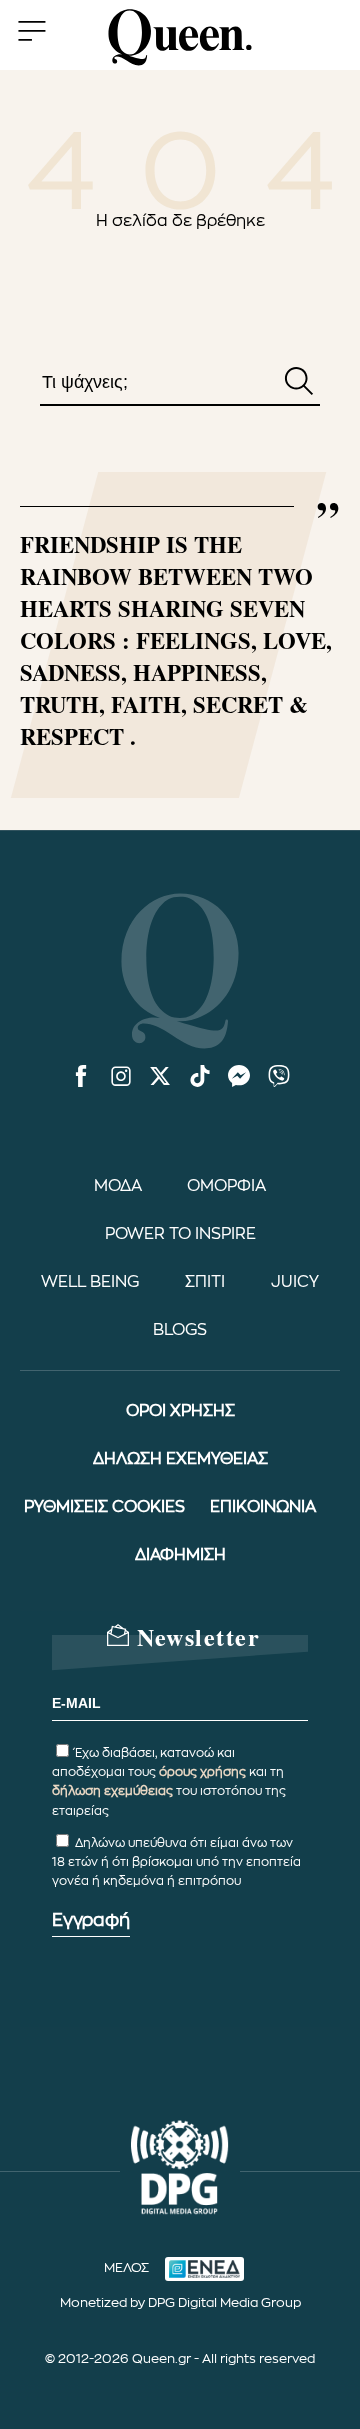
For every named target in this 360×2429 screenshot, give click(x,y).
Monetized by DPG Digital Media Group (180, 2302)
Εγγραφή (91, 1920)
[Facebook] (81, 1078)
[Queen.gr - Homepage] (180, 37)
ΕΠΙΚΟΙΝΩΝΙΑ (263, 1507)
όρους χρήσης (202, 1772)
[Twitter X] (160, 1078)
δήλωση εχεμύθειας (112, 1791)
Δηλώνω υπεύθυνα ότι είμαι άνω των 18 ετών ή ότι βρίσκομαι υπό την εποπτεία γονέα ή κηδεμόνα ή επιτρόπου (176, 1862)
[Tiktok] (200, 1078)
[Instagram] (121, 1078)
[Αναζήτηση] (299, 383)
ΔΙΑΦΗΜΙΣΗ (180, 1555)
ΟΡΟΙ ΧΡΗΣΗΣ (180, 1411)
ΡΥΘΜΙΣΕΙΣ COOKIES (104, 1507)
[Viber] (279, 1078)
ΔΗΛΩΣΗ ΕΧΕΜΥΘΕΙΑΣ (180, 1459)
